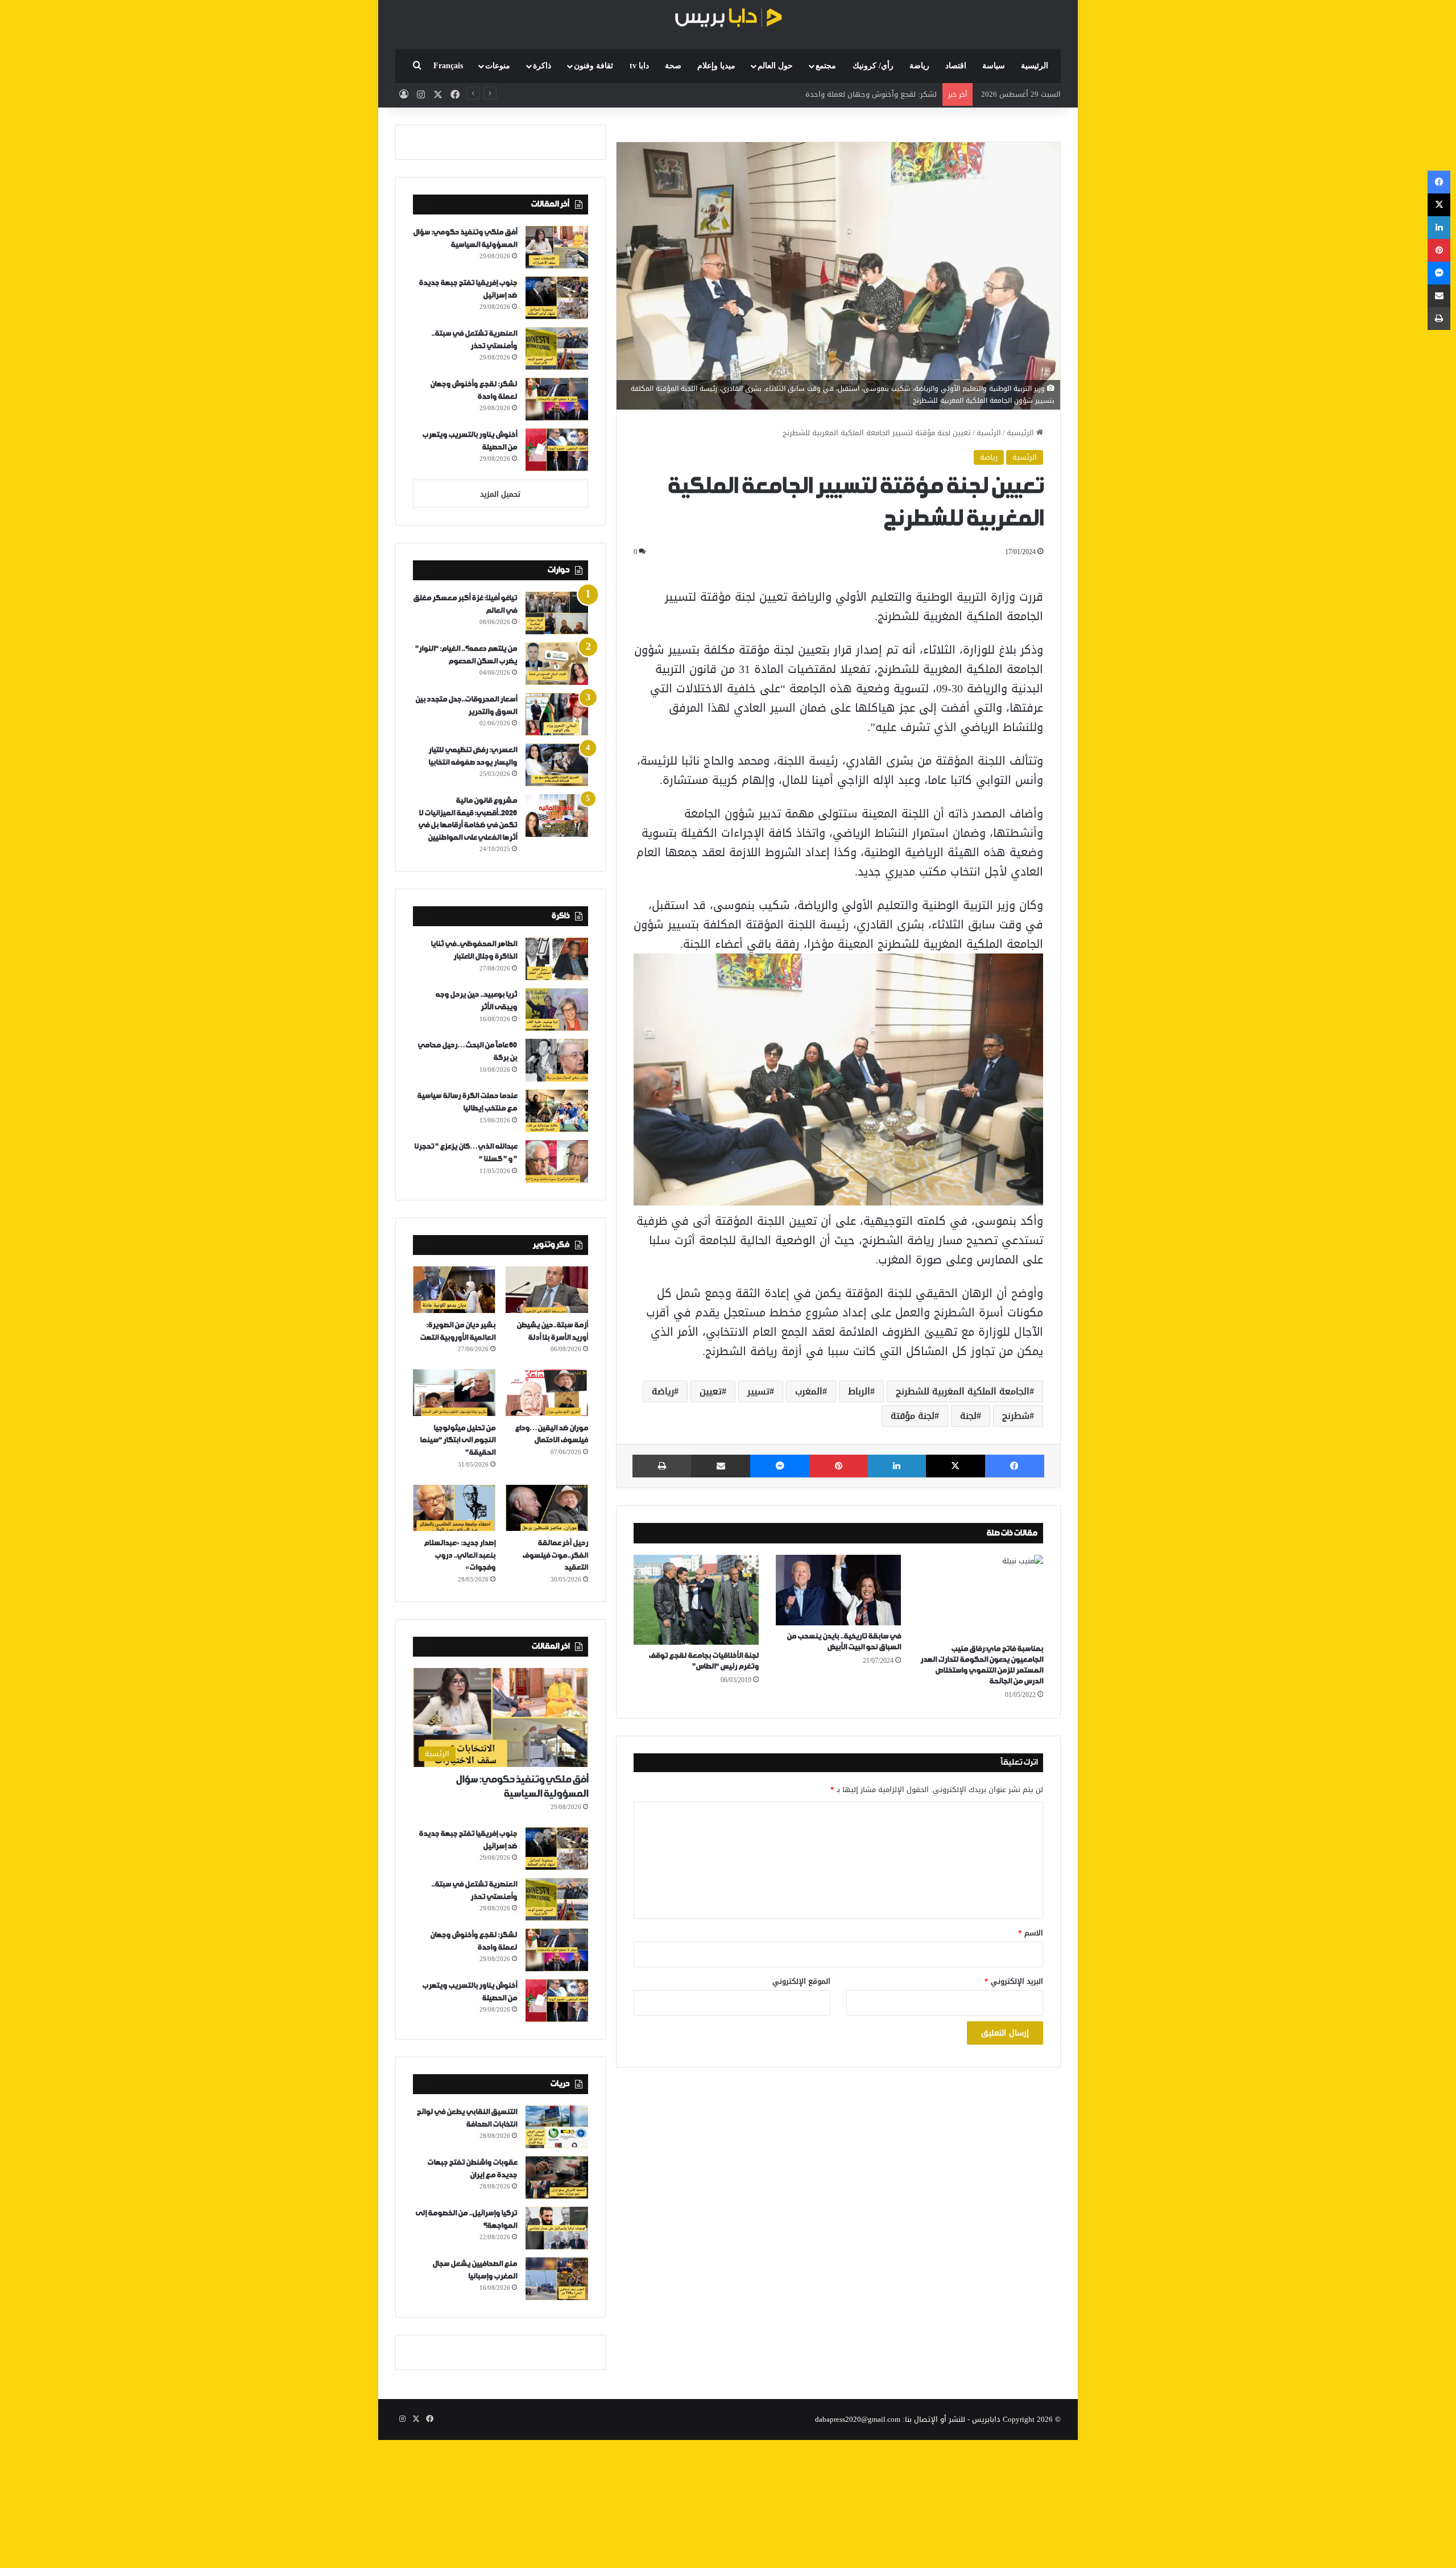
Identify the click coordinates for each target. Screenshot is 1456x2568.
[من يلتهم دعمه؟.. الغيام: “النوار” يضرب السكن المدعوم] (557, 664)
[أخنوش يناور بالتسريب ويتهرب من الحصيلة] (557, 450)
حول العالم (775, 66)
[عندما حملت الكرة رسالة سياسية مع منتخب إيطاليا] (557, 1111)
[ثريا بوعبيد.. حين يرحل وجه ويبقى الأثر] (557, 1010)
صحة (673, 66)
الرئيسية (1035, 66)
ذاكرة (542, 66)
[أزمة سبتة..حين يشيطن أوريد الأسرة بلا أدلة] (547, 1290)
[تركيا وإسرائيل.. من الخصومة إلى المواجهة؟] (557, 2228)
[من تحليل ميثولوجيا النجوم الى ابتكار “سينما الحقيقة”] (454, 1393)
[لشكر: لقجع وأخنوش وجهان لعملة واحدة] (557, 399)
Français (448, 66)
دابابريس (986, 2419)
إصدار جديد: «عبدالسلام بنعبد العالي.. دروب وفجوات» (460, 1555)
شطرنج (1016, 1416)
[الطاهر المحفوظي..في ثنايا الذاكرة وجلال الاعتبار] (557, 959)
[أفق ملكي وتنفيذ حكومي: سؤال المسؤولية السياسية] (557, 247)
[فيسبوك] (1015, 1466)
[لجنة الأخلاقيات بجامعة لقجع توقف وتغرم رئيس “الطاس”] (696, 1600)
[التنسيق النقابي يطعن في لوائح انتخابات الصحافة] (557, 2127)
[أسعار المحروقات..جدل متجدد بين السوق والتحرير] (557, 714)
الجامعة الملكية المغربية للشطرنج (963, 1391)
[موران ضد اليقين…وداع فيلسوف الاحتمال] (547, 1393)
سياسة (994, 66)
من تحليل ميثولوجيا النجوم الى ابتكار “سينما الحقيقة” (458, 1440)
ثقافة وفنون (593, 66)
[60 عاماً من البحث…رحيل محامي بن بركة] (557, 1060)
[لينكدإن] (897, 1466)
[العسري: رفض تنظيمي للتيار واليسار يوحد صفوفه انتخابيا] (557, 765)
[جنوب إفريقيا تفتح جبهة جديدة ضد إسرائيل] (557, 298)
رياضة (919, 66)
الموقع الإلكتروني (801, 1981)
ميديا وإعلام (716, 66)
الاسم (1031, 1933)
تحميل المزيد (500, 494)
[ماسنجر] (780, 1466)
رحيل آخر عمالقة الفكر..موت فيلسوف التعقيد (555, 1555)
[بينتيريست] (838, 1466)
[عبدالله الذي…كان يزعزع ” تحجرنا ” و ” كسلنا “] (557, 1161)
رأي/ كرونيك (873, 66)
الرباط (859, 1391)
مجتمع (826, 66)
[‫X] (955, 1466)
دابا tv (639, 66)
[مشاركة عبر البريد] (721, 1466)
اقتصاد (956, 66)
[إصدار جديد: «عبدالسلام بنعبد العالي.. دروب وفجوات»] (454, 1508)
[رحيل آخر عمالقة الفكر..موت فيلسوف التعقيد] (547, 1508)
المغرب (809, 1391)
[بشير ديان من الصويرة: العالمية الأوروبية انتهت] (454, 1290)
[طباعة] (662, 1466)
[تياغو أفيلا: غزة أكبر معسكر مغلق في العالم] (557, 613)
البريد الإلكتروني (1014, 1981)
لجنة (968, 1416)
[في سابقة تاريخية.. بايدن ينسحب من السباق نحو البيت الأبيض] (838, 1590)
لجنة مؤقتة (913, 1416)
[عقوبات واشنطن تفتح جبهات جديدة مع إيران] (557, 2177)
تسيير (758, 1391)
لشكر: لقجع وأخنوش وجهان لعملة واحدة (871, 94)
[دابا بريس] (728, 19)
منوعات (498, 66)
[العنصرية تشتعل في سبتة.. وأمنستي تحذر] (557, 348)
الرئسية (989, 433)
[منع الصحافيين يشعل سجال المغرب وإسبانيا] (557, 2279)
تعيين (711, 1391)
